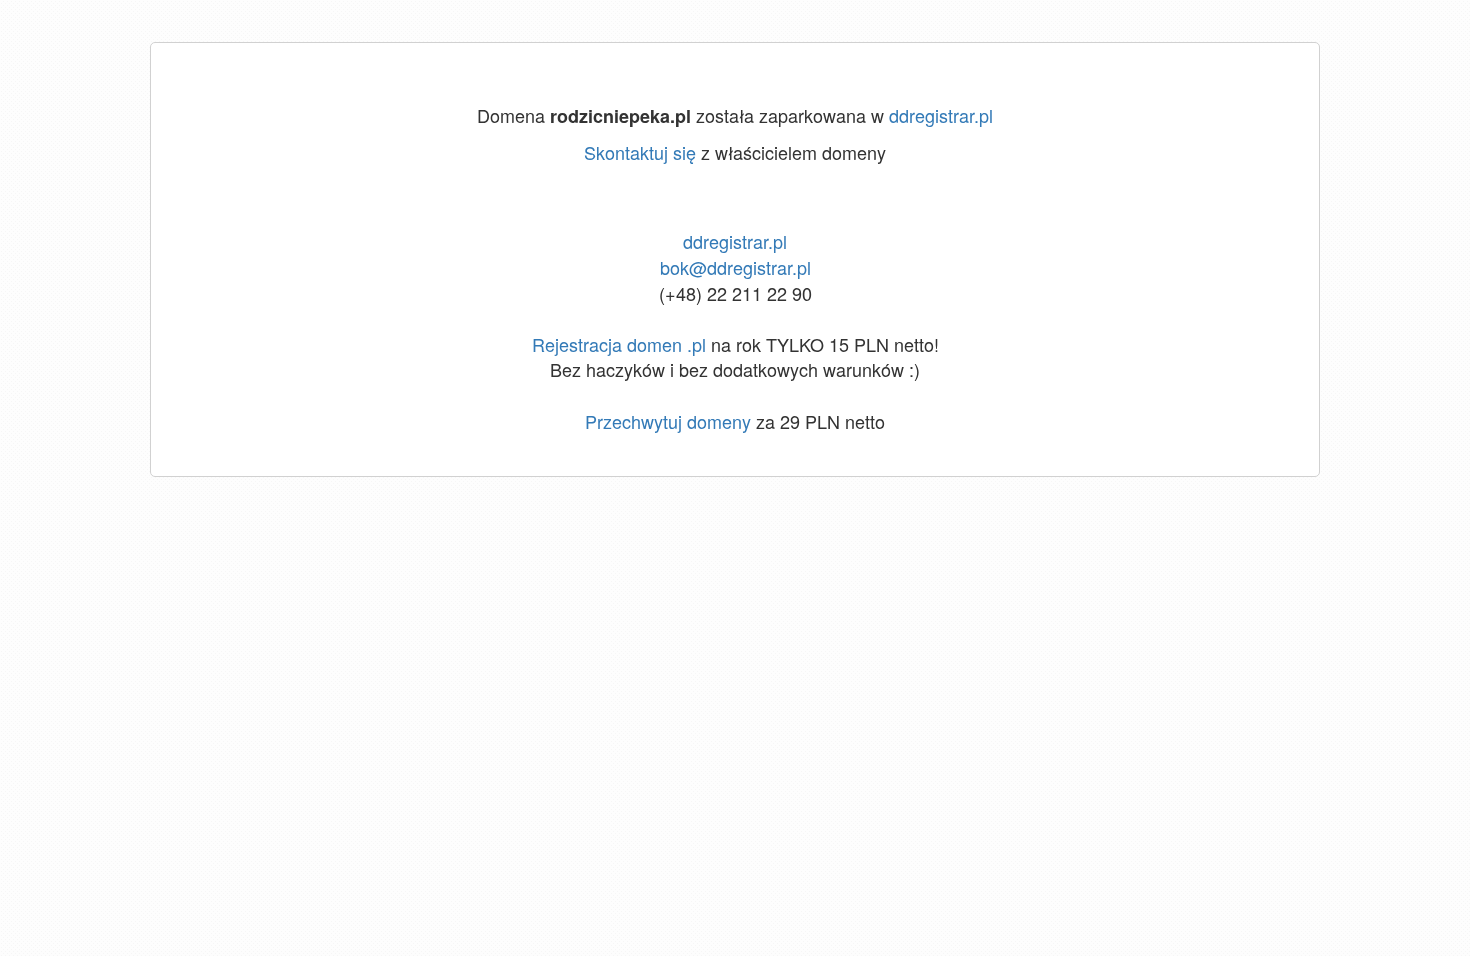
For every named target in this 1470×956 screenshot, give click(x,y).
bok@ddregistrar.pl (735, 267)
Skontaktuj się (640, 152)
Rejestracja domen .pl (619, 344)
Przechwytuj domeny (668, 421)
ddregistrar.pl (941, 115)
